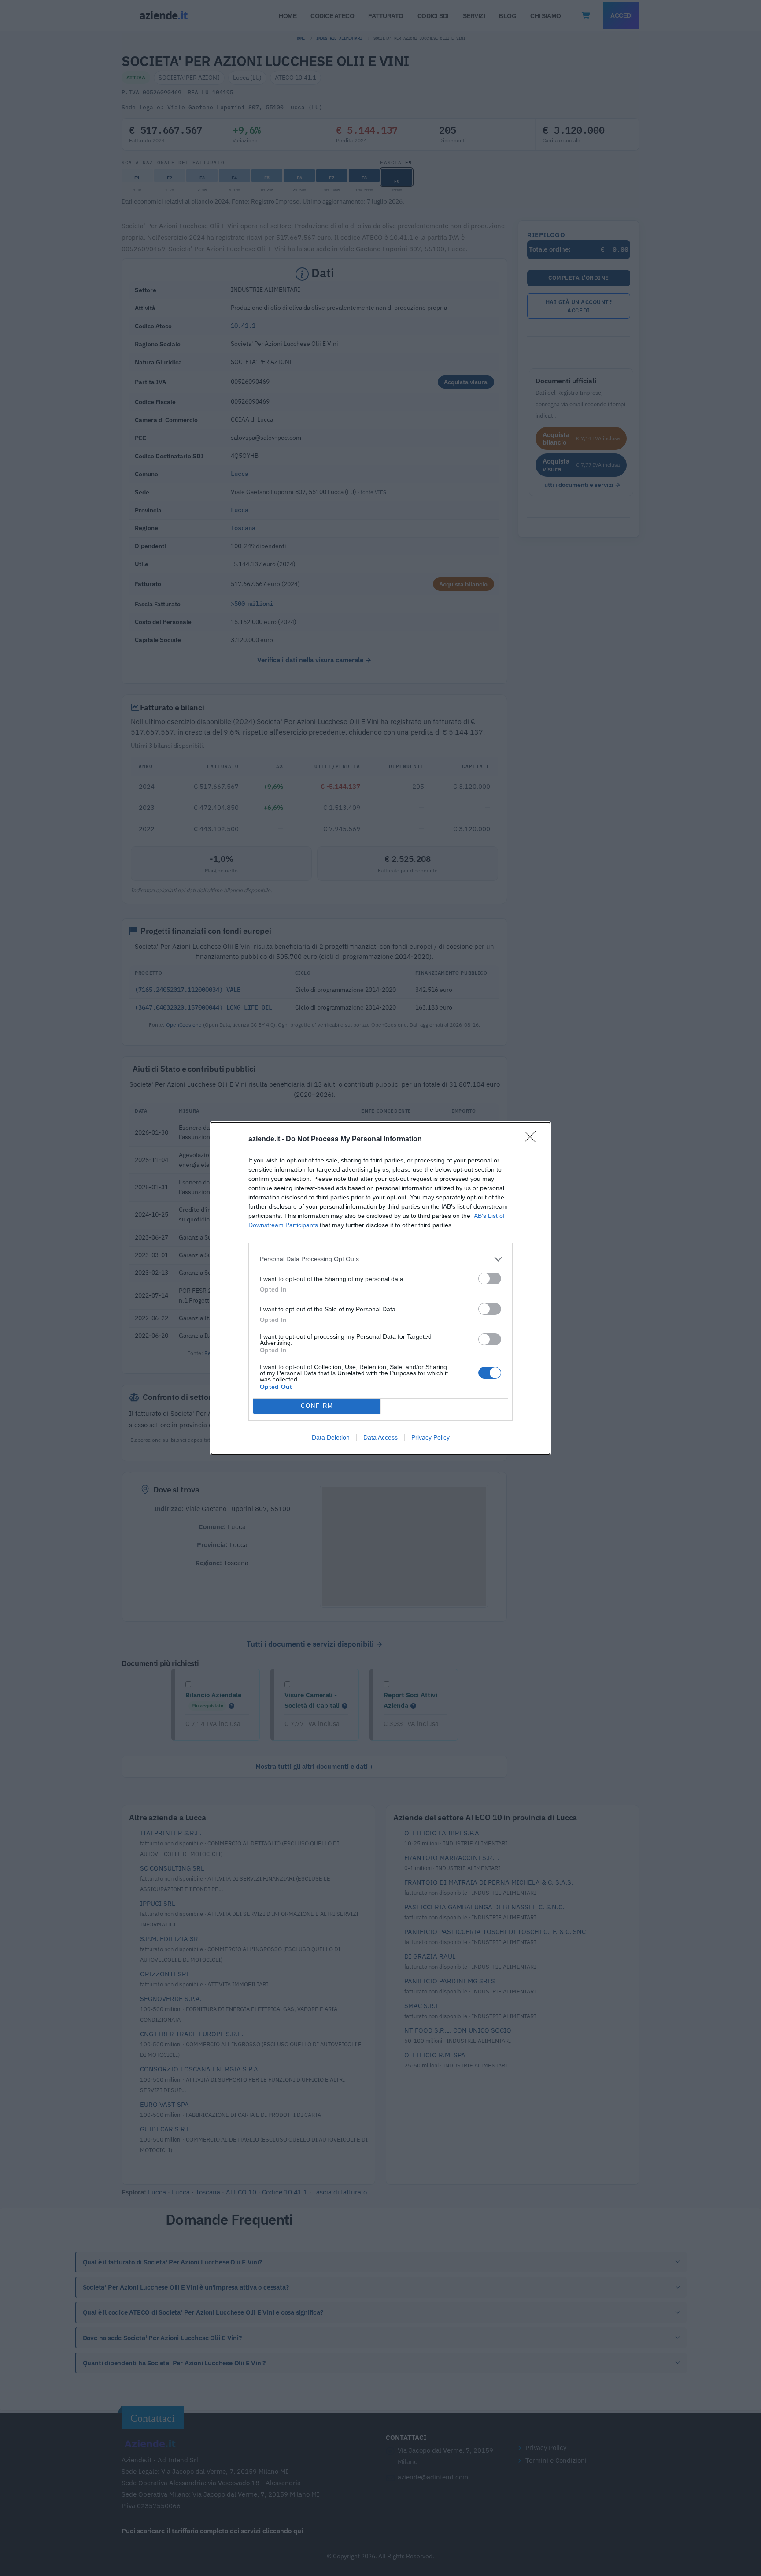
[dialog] (380, 1288)
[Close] (533, 1140)
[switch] (490, 1279)
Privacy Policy (430, 1437)
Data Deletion (331, 1437)
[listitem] (380, 1259)
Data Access (380, 1437)
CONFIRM (317, 1406)
